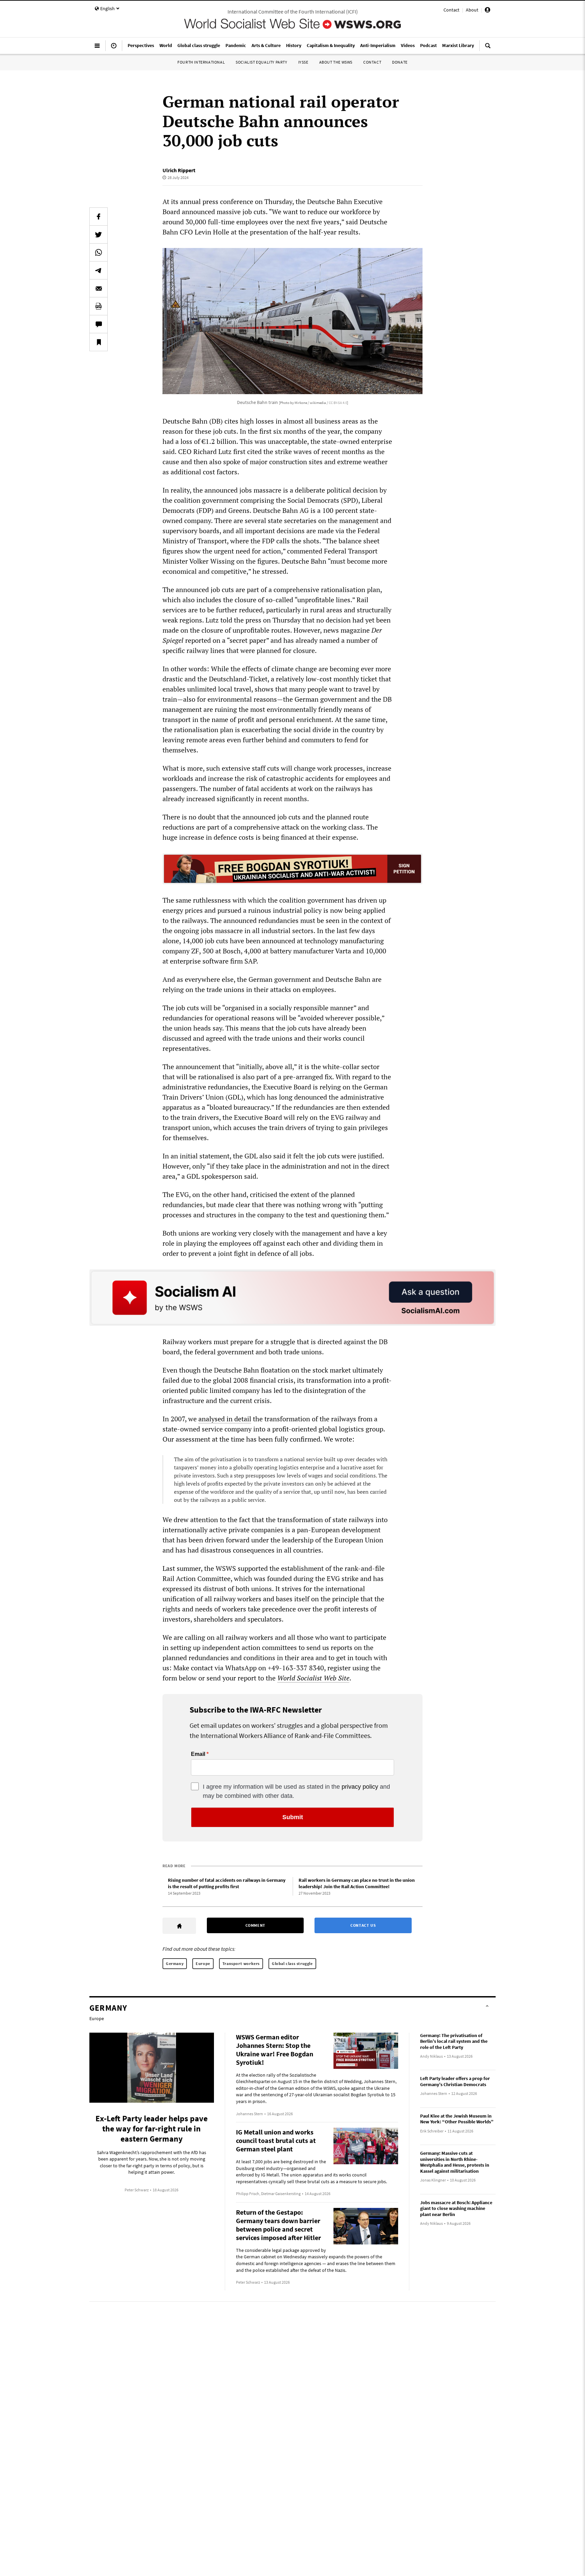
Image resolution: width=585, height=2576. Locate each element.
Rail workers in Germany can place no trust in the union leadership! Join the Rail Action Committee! (357, 1883)
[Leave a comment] (99, 324)
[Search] (488, 48)
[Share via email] (99, 288)
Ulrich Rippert (179, 170)
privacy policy (360, 1787)
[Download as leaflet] (99, 306)
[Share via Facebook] (99, 217)
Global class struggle (292, 1963)
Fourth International (201, 62)
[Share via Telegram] (99, 270)
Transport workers (241, 1963)
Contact (451, 10)
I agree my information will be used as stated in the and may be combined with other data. (296, 1791)
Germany (175, 1963)
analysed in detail (225, 1419)
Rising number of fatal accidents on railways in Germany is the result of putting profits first (227, 1883)
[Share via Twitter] (99, 234)
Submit (293, 1817)
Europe (203, 1963)
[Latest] (114, 48)
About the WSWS (336, 62)
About (472, 10)
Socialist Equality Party (261, 62)
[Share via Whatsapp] (99, 252)
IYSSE (303, 62)
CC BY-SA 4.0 (338, 403)
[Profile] (487, 11)
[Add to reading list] (99, 342)
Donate (400, 62)
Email (198, 1754)
